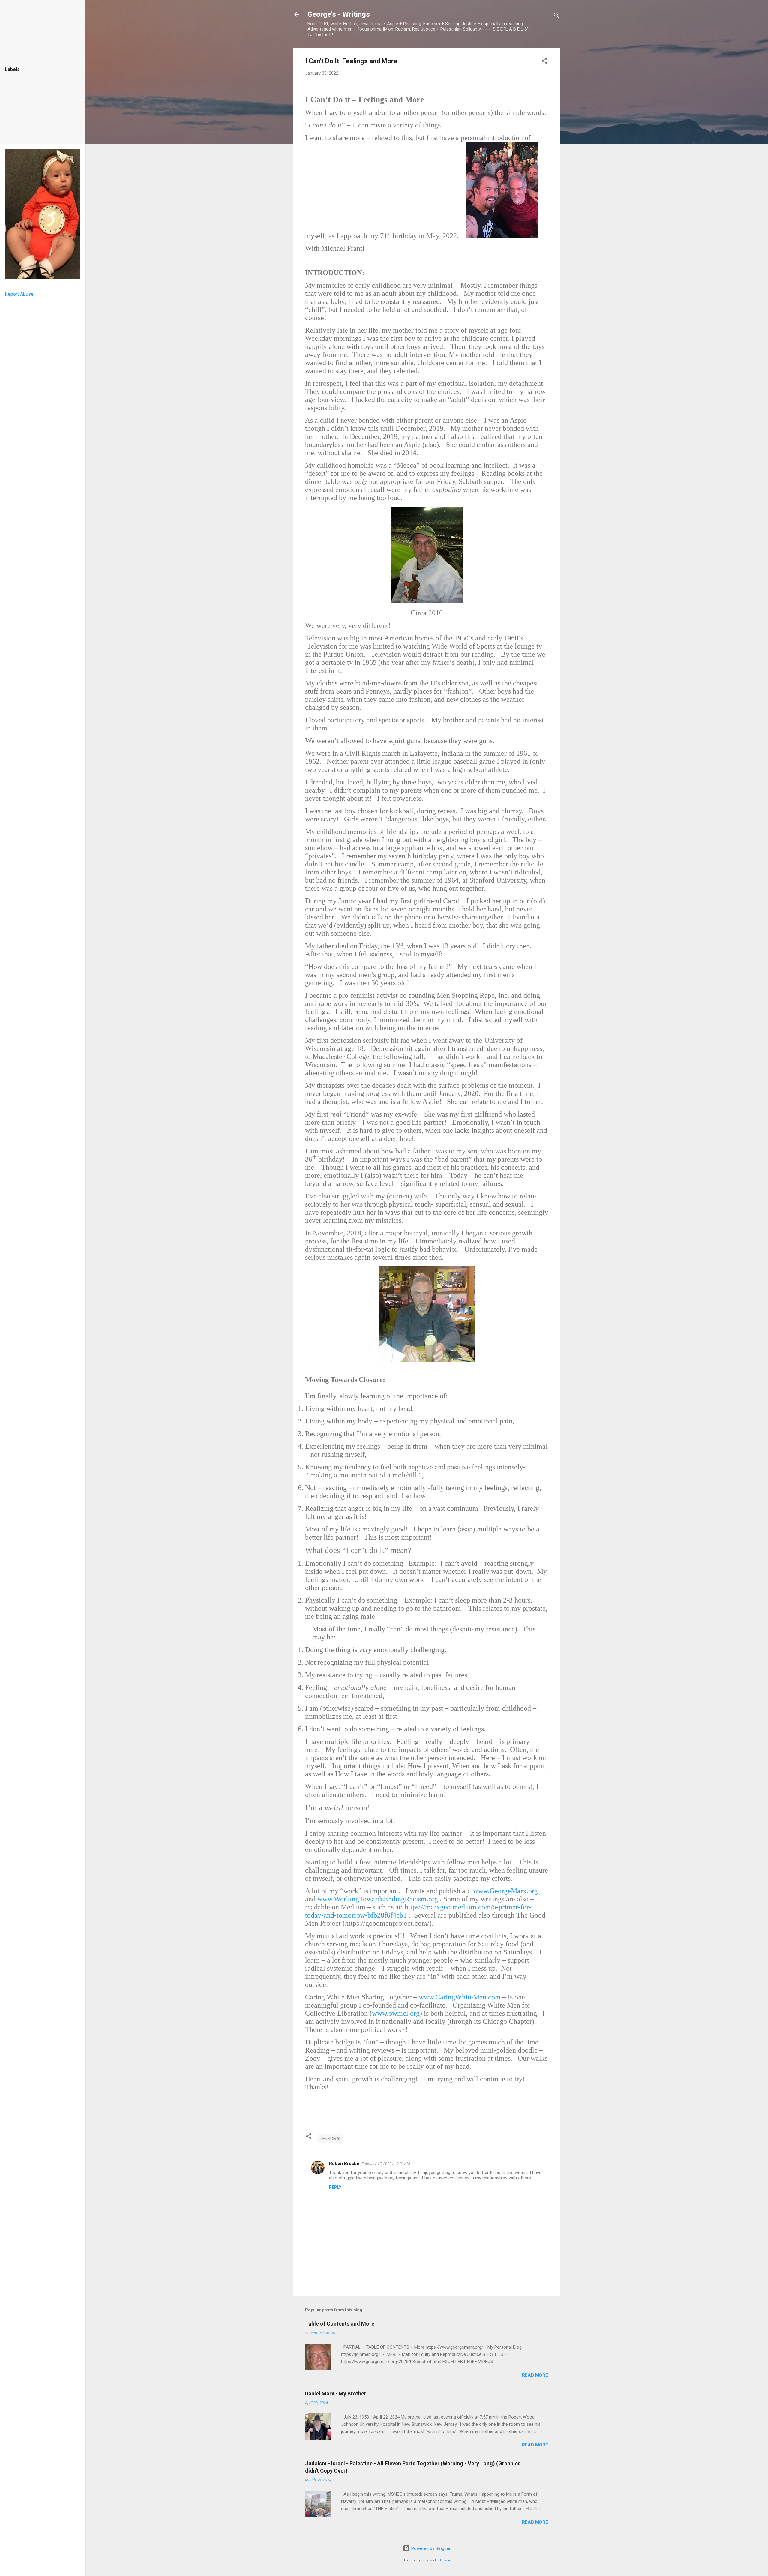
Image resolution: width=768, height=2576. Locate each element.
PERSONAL (331, 2139)
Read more (535, 2375)
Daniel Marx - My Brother (336, 2393)
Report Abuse (19, 294)
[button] (544, 62)
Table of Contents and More (340, 2324)
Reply (335, 2187)
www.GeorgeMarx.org (505, 1891)
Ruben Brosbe (344, 2164)
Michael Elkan (440, 2560)
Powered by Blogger (430, 2548)
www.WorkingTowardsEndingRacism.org (378, 1899)
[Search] (556, 16)
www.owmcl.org (396, 2013)
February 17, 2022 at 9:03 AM (386, 2164)
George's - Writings (339, 14)
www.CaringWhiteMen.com (460, 1997)
